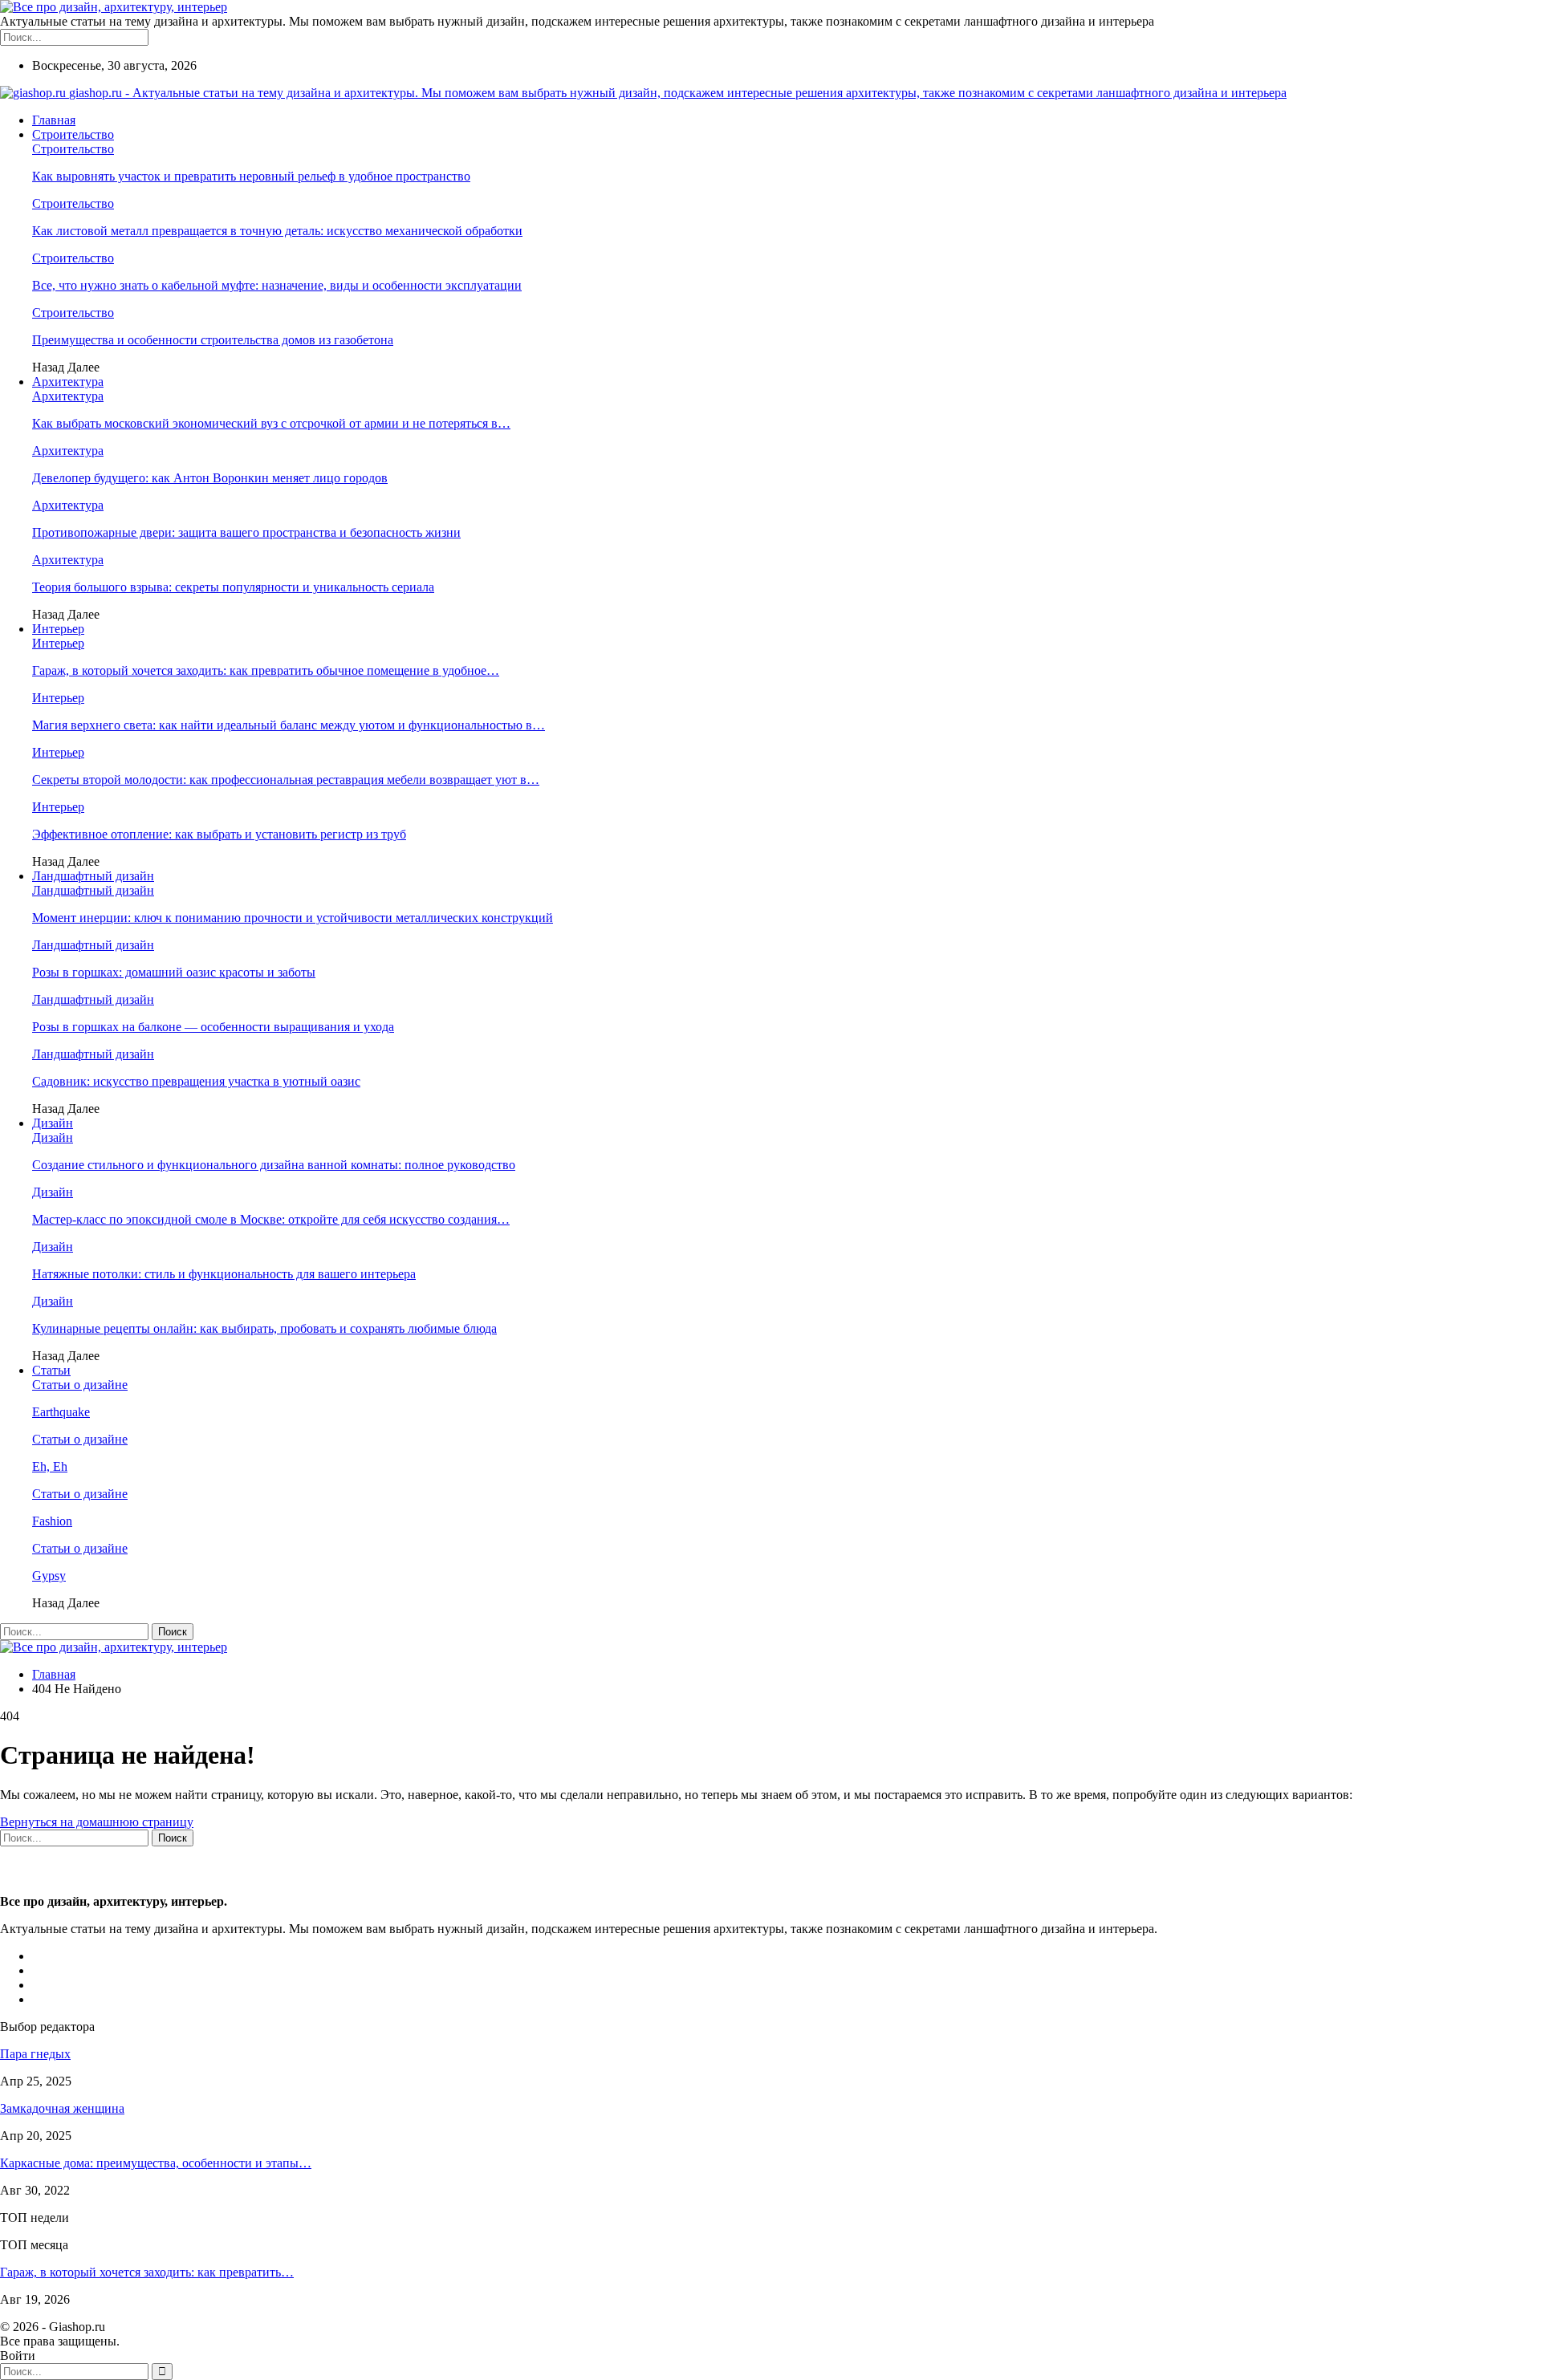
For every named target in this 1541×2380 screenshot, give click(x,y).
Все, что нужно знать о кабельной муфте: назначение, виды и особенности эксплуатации (277, 285)
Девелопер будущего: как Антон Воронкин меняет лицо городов (210, 478)
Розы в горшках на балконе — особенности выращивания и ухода (213, 1027)
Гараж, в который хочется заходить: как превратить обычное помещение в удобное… (266, 670)
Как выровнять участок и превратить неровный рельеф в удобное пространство (251, 176)
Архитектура (68, 382)
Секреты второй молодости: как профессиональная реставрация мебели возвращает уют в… (286, 780)
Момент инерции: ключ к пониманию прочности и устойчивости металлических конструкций (293, 918)
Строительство (73, 134)
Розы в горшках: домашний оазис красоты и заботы (174, 972)
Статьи (51, 1370)
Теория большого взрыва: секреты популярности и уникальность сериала (233, 587)
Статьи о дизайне (80, 1385)
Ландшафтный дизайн (93, 876)
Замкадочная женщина (62, 2108)
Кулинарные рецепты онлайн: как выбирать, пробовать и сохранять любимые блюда (264, 1328)
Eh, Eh (50, 1466)
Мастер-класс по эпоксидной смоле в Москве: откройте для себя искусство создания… (271, 1219)
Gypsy (49, 1576)
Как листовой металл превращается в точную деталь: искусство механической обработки (277, 231)
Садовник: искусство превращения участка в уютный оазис (196, 1081)
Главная (54, 120)
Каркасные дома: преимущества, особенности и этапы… (156, 2163)
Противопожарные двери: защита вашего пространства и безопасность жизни (246, 532)
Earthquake (61, 1412)
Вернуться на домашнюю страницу (97, 1822)
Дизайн (53, 1123)
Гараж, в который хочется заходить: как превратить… (147, 2272)
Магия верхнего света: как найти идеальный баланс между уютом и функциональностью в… (289, 725)
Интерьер (58, 629)
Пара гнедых (35, 2054)
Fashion (52, 1521)
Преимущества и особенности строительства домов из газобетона (213, 340)
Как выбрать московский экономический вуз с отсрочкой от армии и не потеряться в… (271, 423)
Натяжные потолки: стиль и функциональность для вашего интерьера (224, 1274)
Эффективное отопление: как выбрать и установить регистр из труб (219, 834)
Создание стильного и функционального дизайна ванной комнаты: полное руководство (274, 1165)
